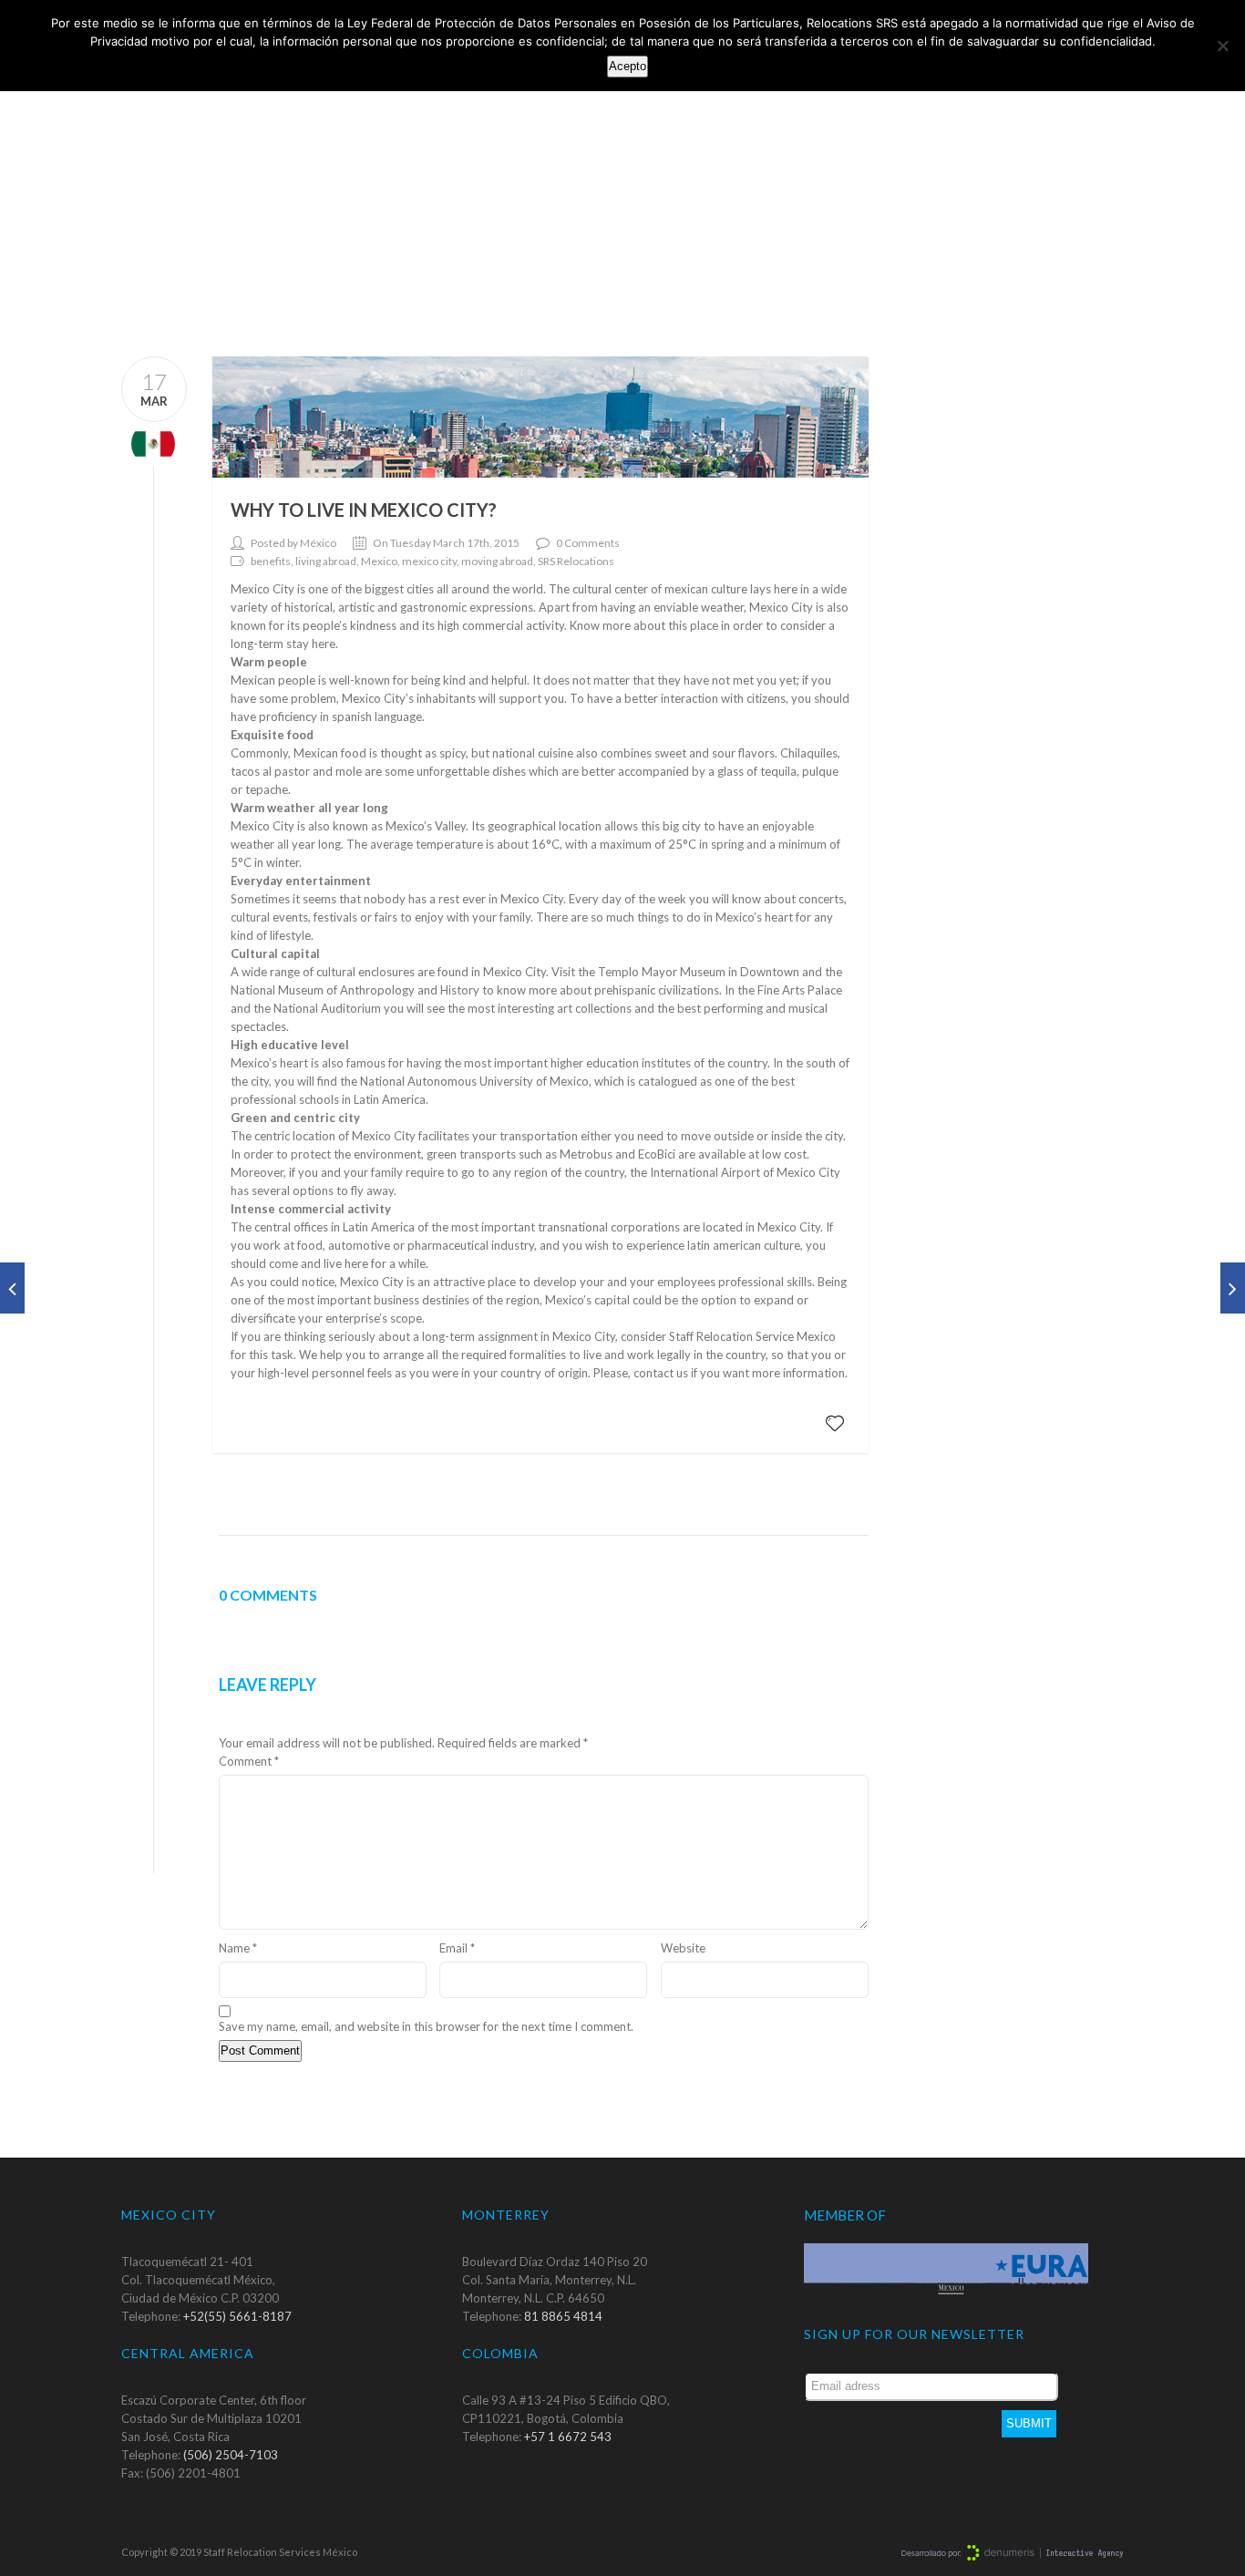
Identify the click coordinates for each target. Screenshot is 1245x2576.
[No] (1222, 46)
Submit (1029, 2423)
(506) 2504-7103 (231, 2455)
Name (238, 1948)
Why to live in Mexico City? (364, 510)
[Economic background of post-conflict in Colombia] (1233, 1288)
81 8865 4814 (563, 2316)
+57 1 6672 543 (568, 2437)
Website (683, 1948)
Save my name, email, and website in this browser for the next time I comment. (426, 2026)
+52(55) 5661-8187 (237, 2316)
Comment (249, 1761)
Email (457, 1948)
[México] (148, 443)
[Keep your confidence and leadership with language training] (12, 1288)
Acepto (628, 66)
